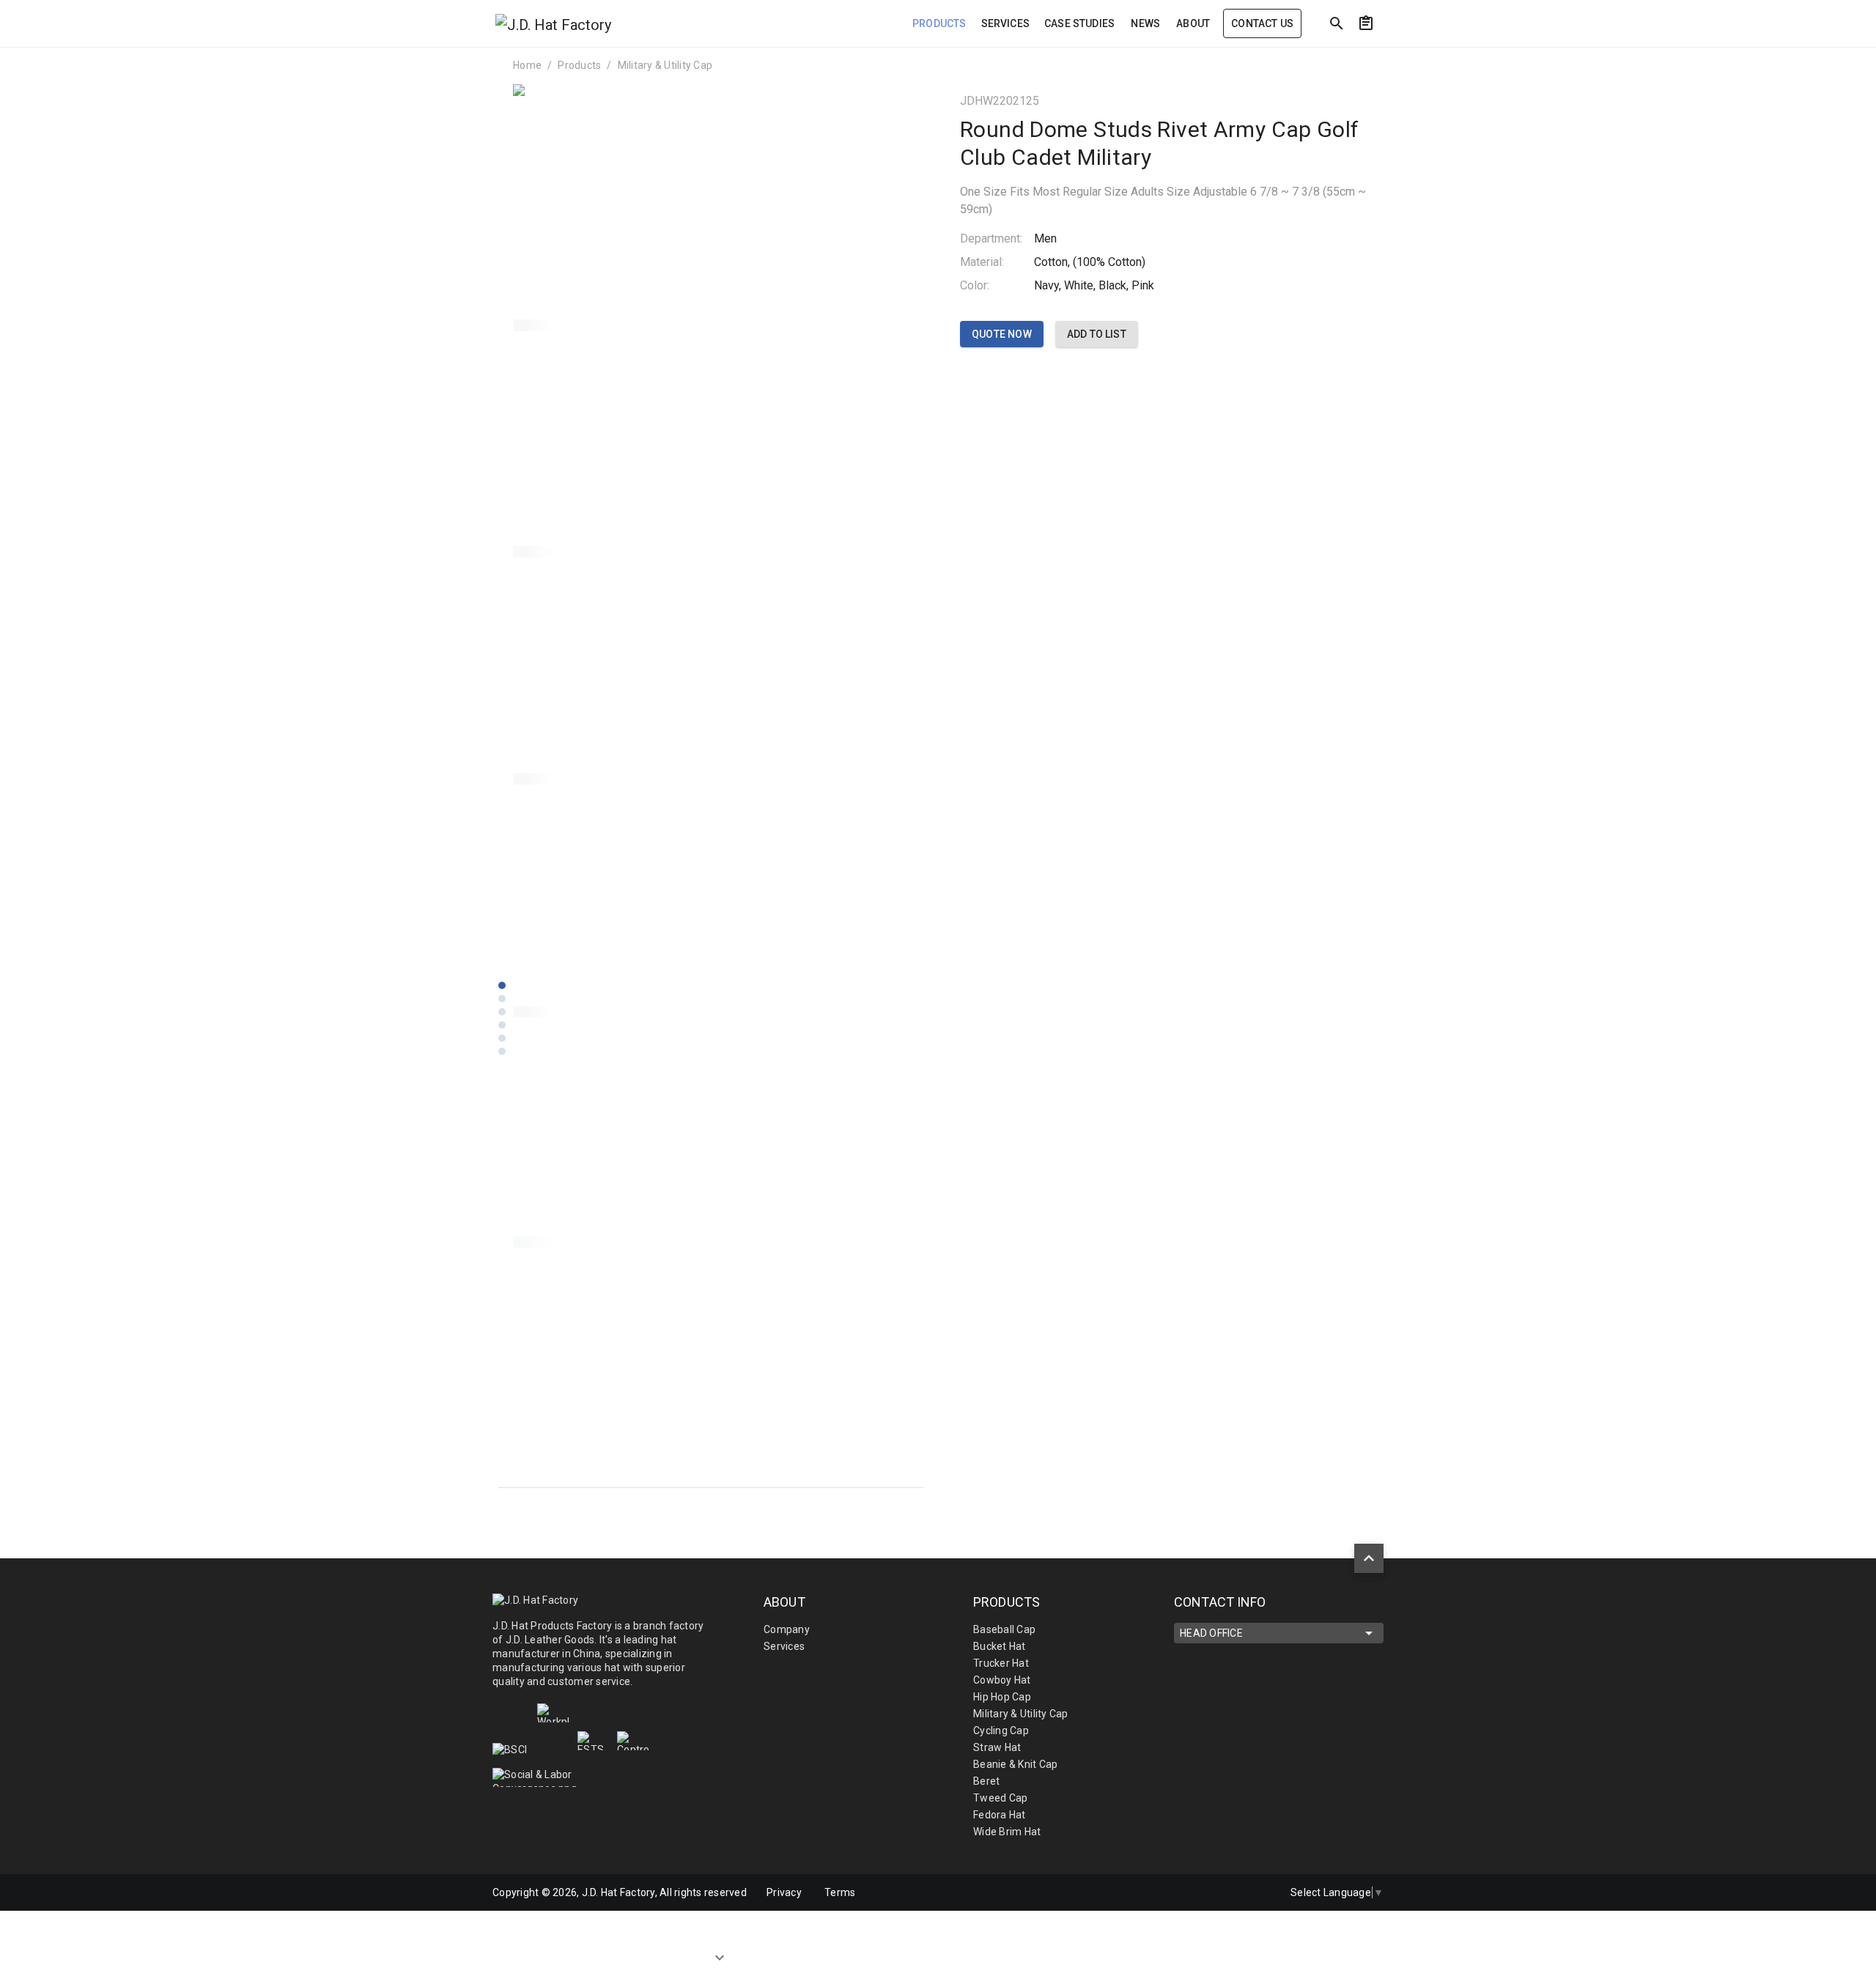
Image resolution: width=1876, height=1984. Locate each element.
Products (579, 65)
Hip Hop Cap (1002, 1697)
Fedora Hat (1000, 1815)
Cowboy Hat (1002, 1680)
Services (784, 1646)
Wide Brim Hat (1007, 1832)
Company (787, 1629)
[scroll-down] (720, 1954)
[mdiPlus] (1503, 55)
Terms (840, 1892)
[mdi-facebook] (1195, 1892)
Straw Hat (997, 1747)
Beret (986, 1781)
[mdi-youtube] (1257, 1892)
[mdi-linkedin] (1226, 1892)
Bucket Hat (1000, 1646)
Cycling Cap (1001, 1731)
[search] (1337, 23)
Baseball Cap (1004, 1629)
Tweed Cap (1000, 1798)
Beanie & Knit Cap (1015, 1764)
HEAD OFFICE (1211, 1633)
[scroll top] (1369, 1558)
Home (527, 65)
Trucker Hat (1001, 1663)
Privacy (784, 1892)
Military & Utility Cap (665, 65)
